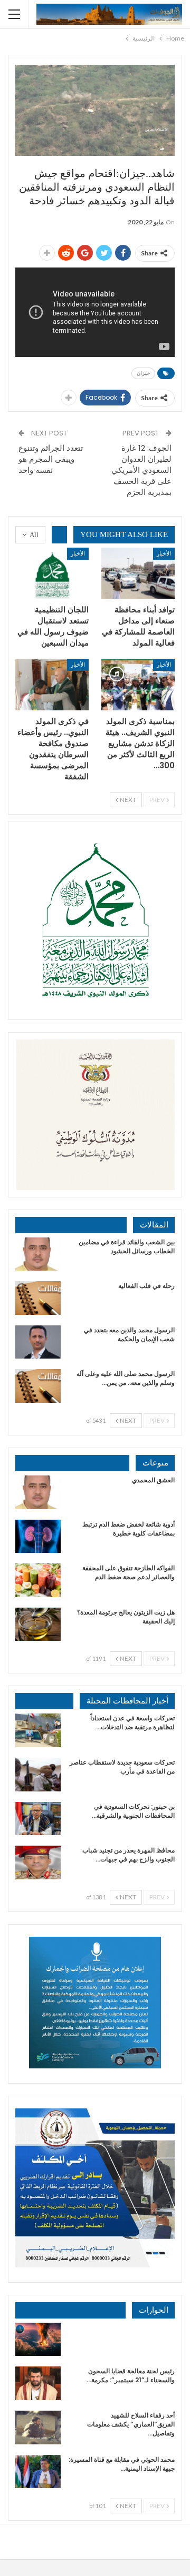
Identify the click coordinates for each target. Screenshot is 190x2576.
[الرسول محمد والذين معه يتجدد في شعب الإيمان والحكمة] (38, 1342)
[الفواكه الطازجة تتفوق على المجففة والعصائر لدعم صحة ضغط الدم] (38, 1580)
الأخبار (164, 553)
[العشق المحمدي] (38, 1492)
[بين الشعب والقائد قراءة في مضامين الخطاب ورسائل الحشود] (38, 1254)
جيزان (143, 373)
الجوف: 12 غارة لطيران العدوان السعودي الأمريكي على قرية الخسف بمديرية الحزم (141, 470)
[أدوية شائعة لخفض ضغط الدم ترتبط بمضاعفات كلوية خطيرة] (38, 1537)
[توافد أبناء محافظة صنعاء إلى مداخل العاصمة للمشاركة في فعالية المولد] (138, 573)
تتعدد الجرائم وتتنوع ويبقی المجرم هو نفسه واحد (51, 459)
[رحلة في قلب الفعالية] (38, 1298)
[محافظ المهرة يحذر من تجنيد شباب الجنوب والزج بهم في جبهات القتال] (38, 1862)
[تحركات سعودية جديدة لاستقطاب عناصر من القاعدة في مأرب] (38, 1775)
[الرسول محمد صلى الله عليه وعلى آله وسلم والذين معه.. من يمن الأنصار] (38, 1386)
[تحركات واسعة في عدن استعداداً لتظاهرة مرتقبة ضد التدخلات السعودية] (38, 1730)
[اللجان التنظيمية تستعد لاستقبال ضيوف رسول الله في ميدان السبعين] (52, 573)
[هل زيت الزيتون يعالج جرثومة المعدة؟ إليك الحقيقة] (38, 1624)
